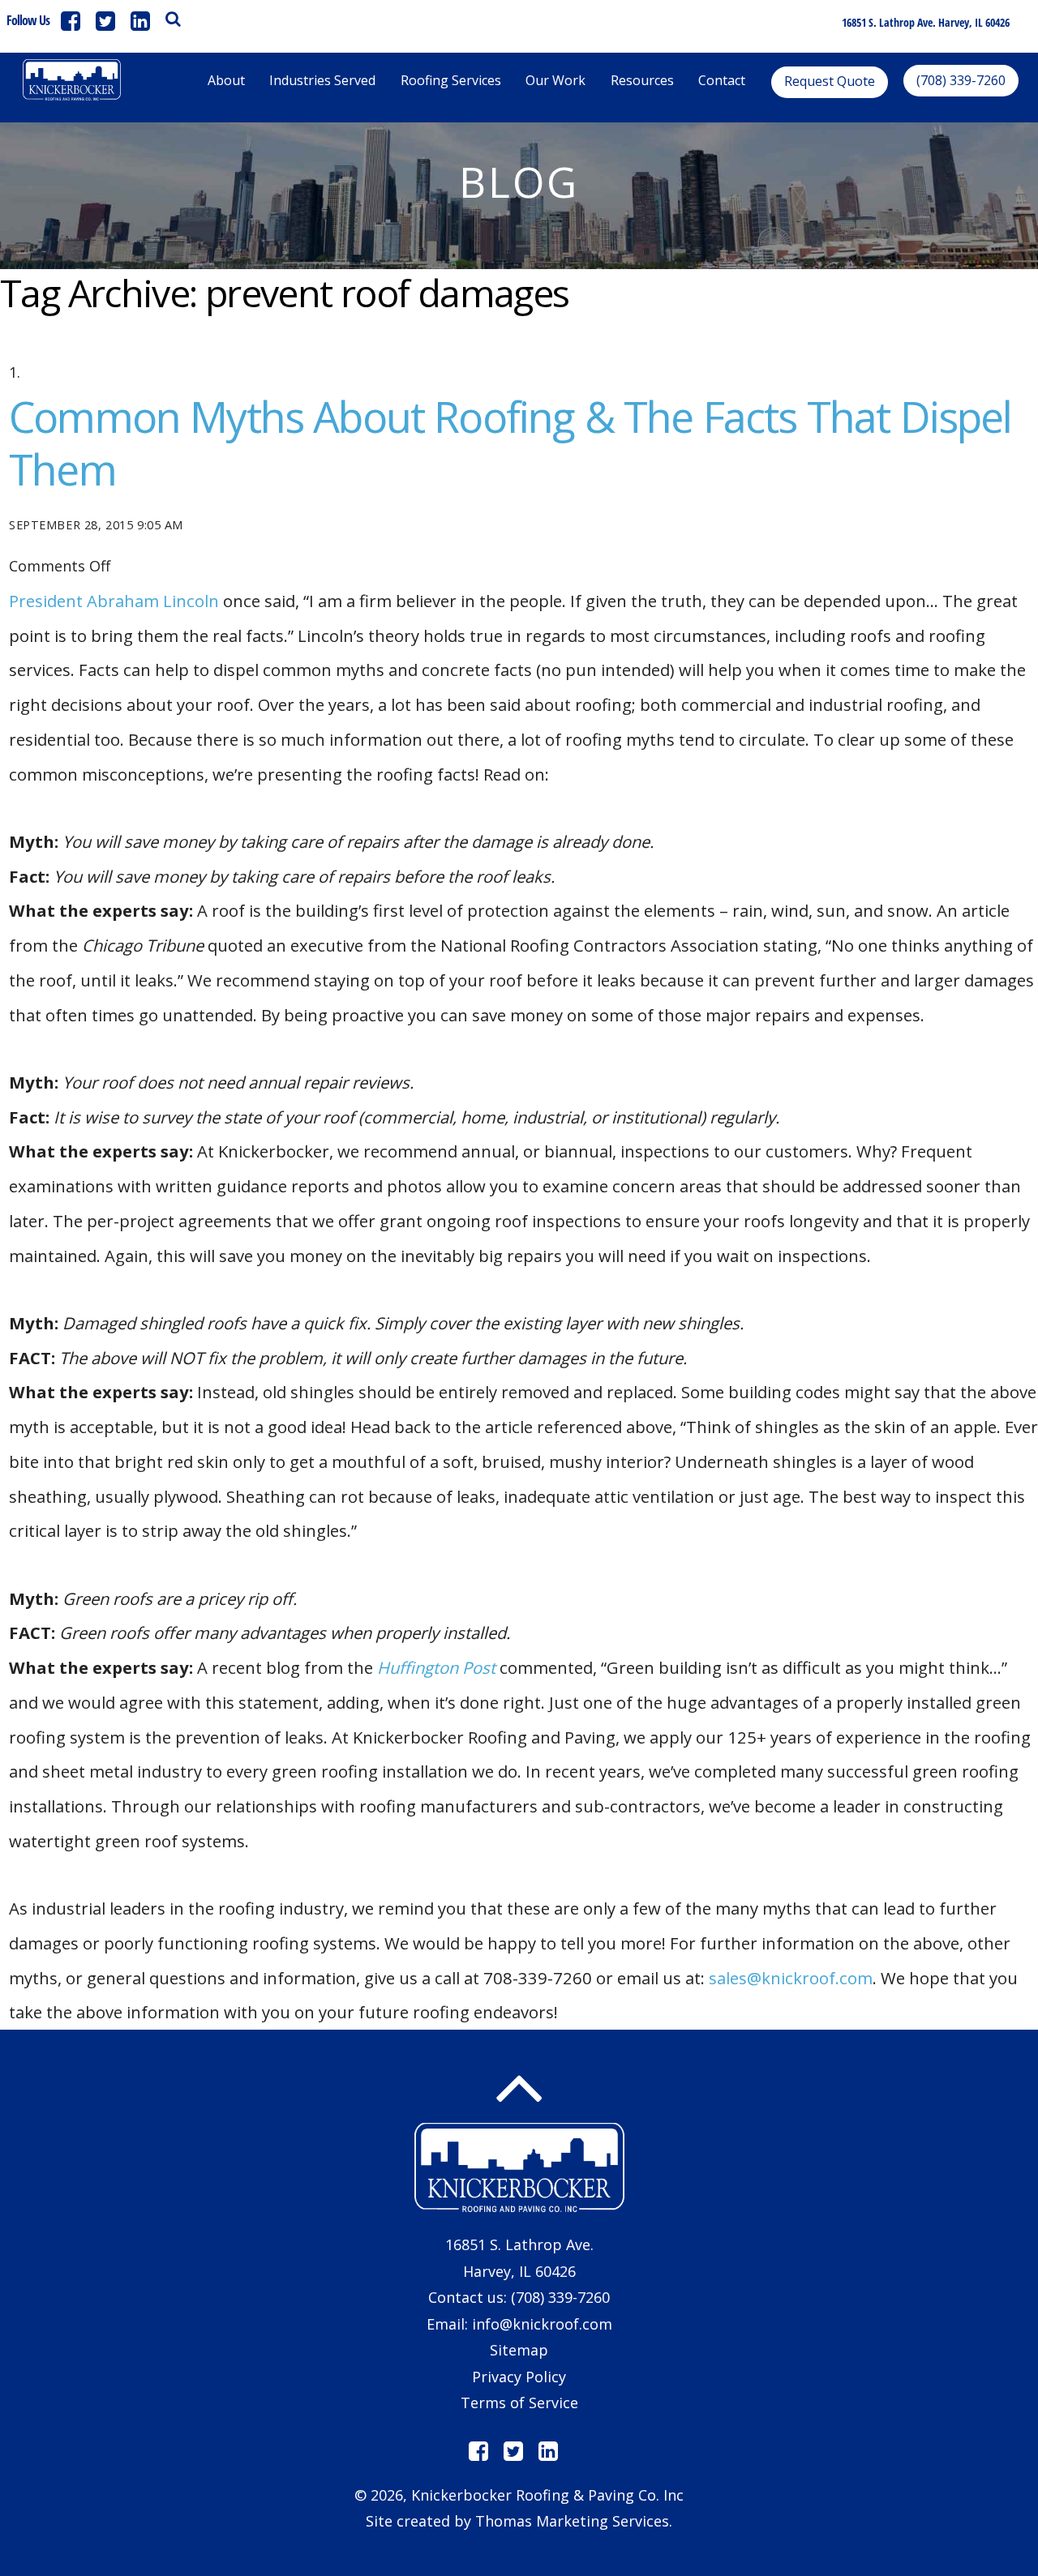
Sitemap (519, 2350)
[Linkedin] (140, 21)
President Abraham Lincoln (114, 601)
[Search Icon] (173, 19)
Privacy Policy (519, 2377)
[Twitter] (105, 21)
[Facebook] (71, 21)
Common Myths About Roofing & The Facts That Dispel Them (510, 443)
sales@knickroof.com (791, 1978)
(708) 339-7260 (560, 2297)
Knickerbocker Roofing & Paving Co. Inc (547, 2495)
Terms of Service (519, 2403)
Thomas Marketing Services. (574, 2521)
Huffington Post (436, 1667)
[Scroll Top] (519, 2089)
